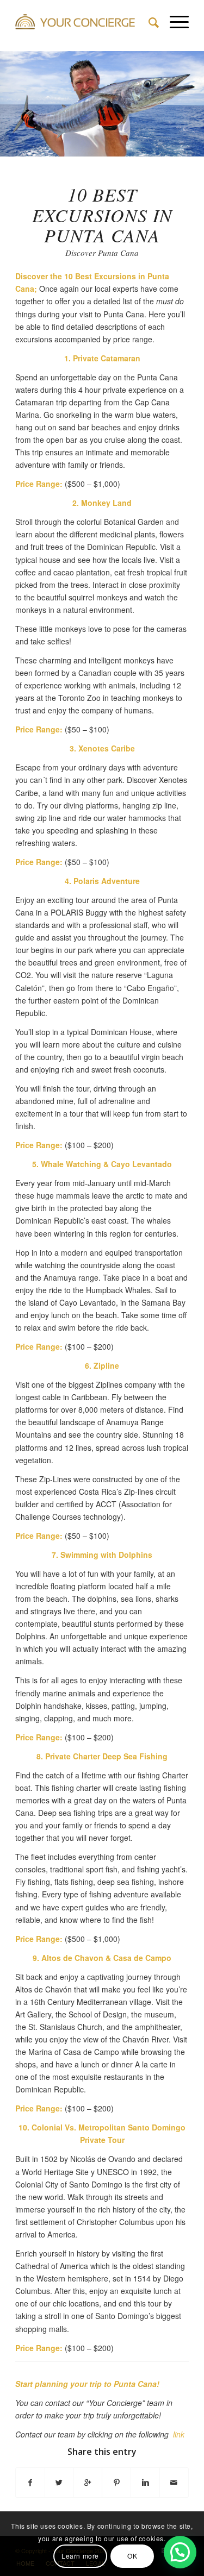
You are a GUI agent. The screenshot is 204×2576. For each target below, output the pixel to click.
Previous (24, 100)
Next (180, 100)
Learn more (80, 2556)
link (179, 2434)
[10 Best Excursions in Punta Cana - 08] (192, 152)
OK (132, 2556)
